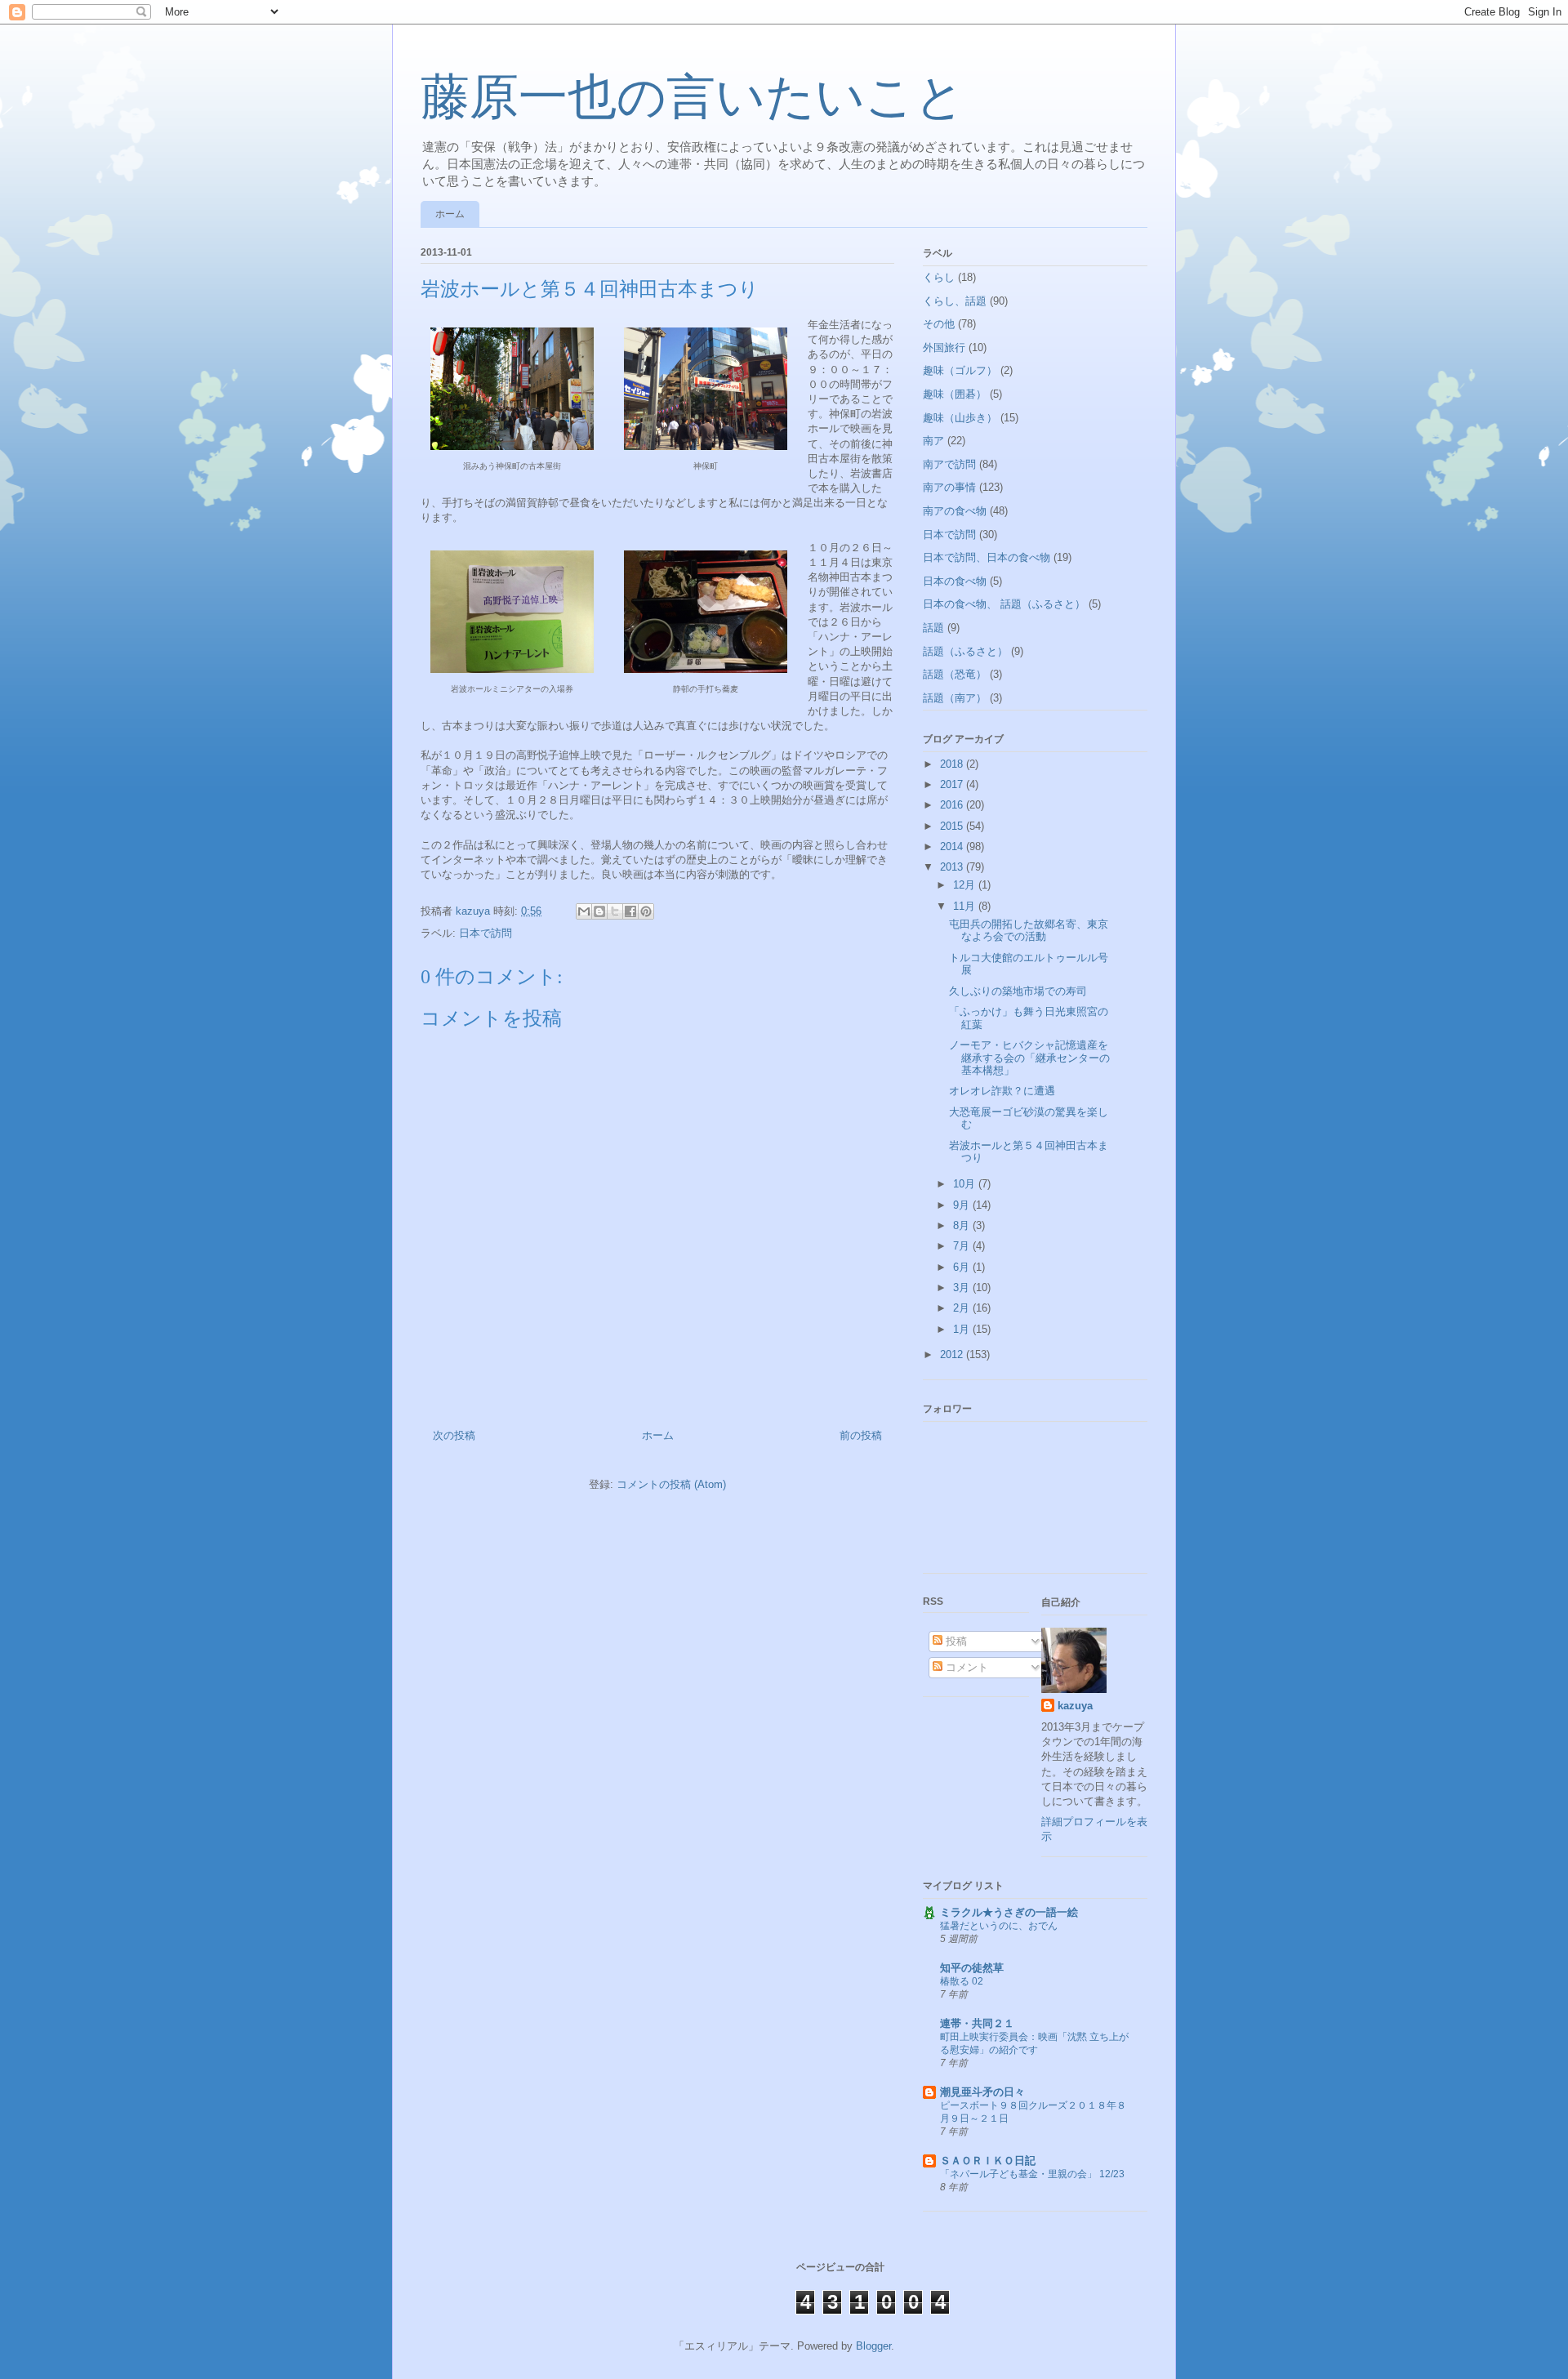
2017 (953, 784)
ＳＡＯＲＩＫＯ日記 (988, 2161)
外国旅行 (944, 347)
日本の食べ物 (955, 581)
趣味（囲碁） (955, 394)
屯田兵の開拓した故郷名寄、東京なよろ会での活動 (1029, 931)
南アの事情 (949, 487)
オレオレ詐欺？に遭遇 (1002, 1091)
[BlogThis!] (599, 911)
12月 (966, 885)
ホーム (450, 214)
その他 (939, 324)
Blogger (873, 2346)
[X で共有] (615, 911)
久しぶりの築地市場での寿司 (1018, 991)
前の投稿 (861, 1435)
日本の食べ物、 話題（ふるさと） (1004, 604)
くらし (939, 277)
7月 (963, 1246)
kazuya (1075, 1706)
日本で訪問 (486, 933)
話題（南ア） (955, 698)
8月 (963, 1225)
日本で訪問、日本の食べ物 (987, 557)
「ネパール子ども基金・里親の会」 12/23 (1032, 2174)
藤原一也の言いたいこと (693, 97)
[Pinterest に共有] (646, 911)
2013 (953, 867)
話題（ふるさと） (965, 651)
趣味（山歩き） (960, 418)
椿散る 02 (962, 1981)
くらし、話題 (955, 301)
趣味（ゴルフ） (960, 370)
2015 (953, 826)
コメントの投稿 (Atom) (671, 1484)
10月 (966, 1184)
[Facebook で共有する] (630, 911)
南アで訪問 (949, 464)
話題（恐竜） (955, 674)
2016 (953, 805)
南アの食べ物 (955, 511)
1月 (963, 1329)
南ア (933, 441)
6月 (963, 1267)
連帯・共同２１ (977, 2023)
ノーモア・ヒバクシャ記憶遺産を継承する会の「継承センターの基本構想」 (1029, 1058)
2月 (963, 1308)
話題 (933, 628)
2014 (953, 846)
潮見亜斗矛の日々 (982, 2092)
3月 (963, 1288)
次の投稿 (454, 1435)
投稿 (955, 1641)
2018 (953, 764)
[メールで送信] (584, 911)
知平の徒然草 (972, 1968)
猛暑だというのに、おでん (999, 1926)
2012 (953, 1354)
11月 (966, 906)
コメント (965, 1667)
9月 (963, 1205)
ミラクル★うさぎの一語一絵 (1009, 1912)
